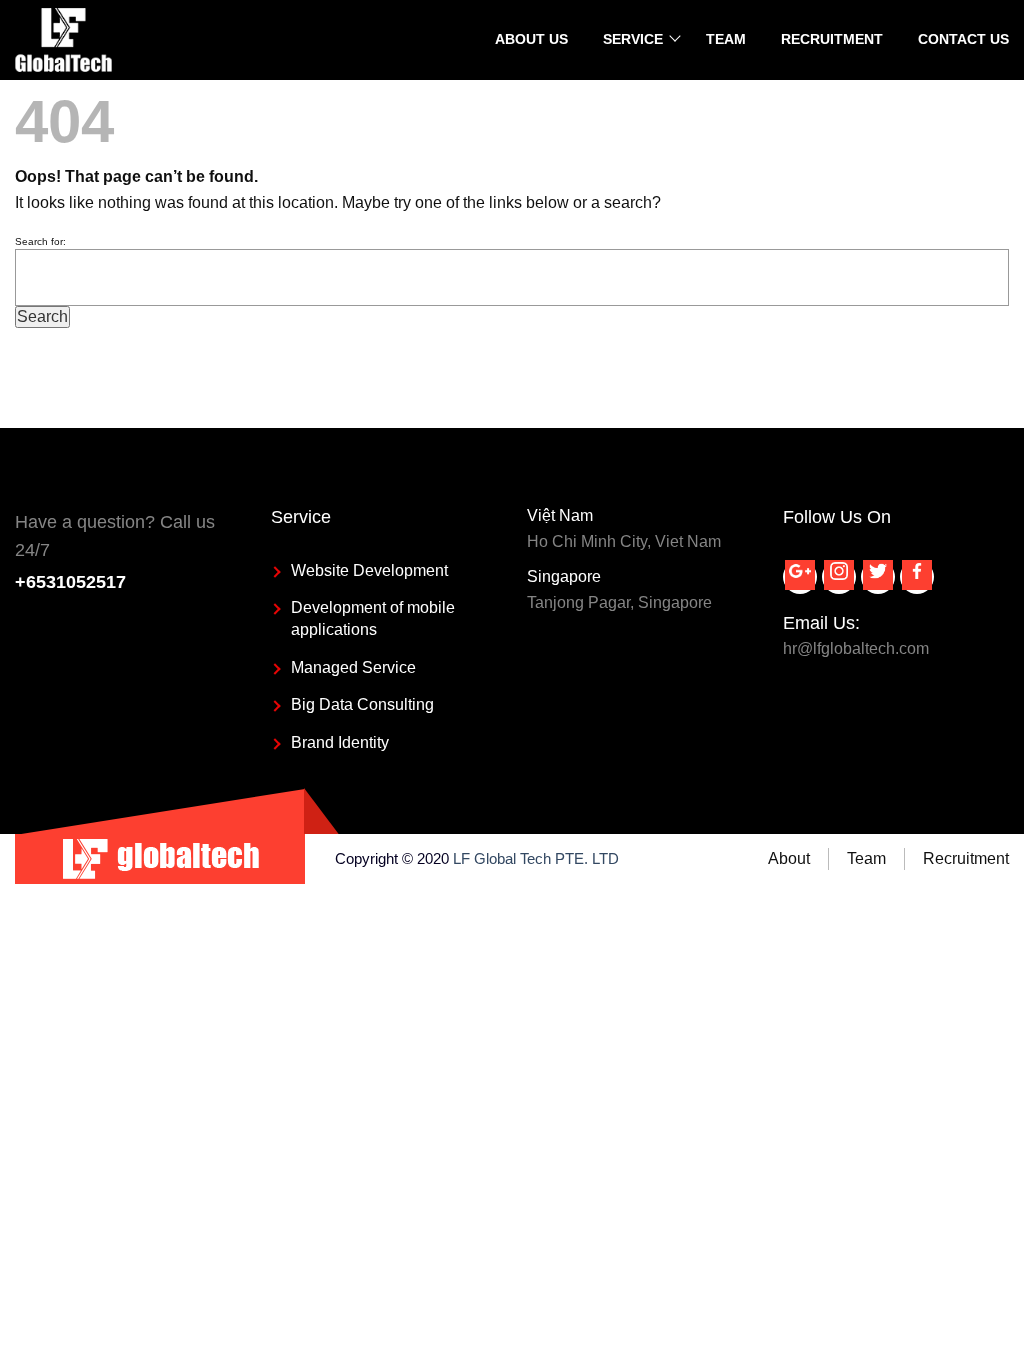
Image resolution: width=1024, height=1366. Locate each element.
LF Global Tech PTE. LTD (536, 858)
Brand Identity (340, 742)
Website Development (369, 570)
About (789, 858)
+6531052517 (70, 582)
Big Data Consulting (362, 704)
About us (531, 39)
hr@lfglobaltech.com (856, 648)
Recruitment (832, 39)
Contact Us (963, 39)
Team (726, 39)
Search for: (40, 241)
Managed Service (353, 667)
